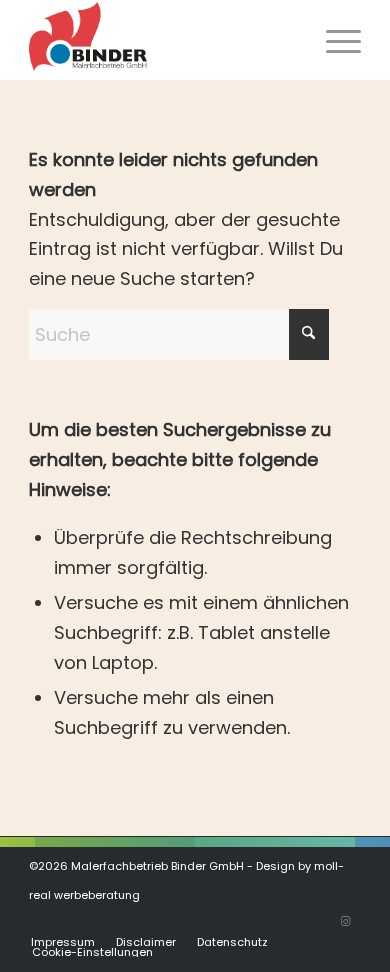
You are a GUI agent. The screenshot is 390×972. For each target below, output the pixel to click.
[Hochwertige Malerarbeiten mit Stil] (161, 40)
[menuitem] (333, 40)
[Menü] (333, 40)
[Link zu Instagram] (346, 921)
